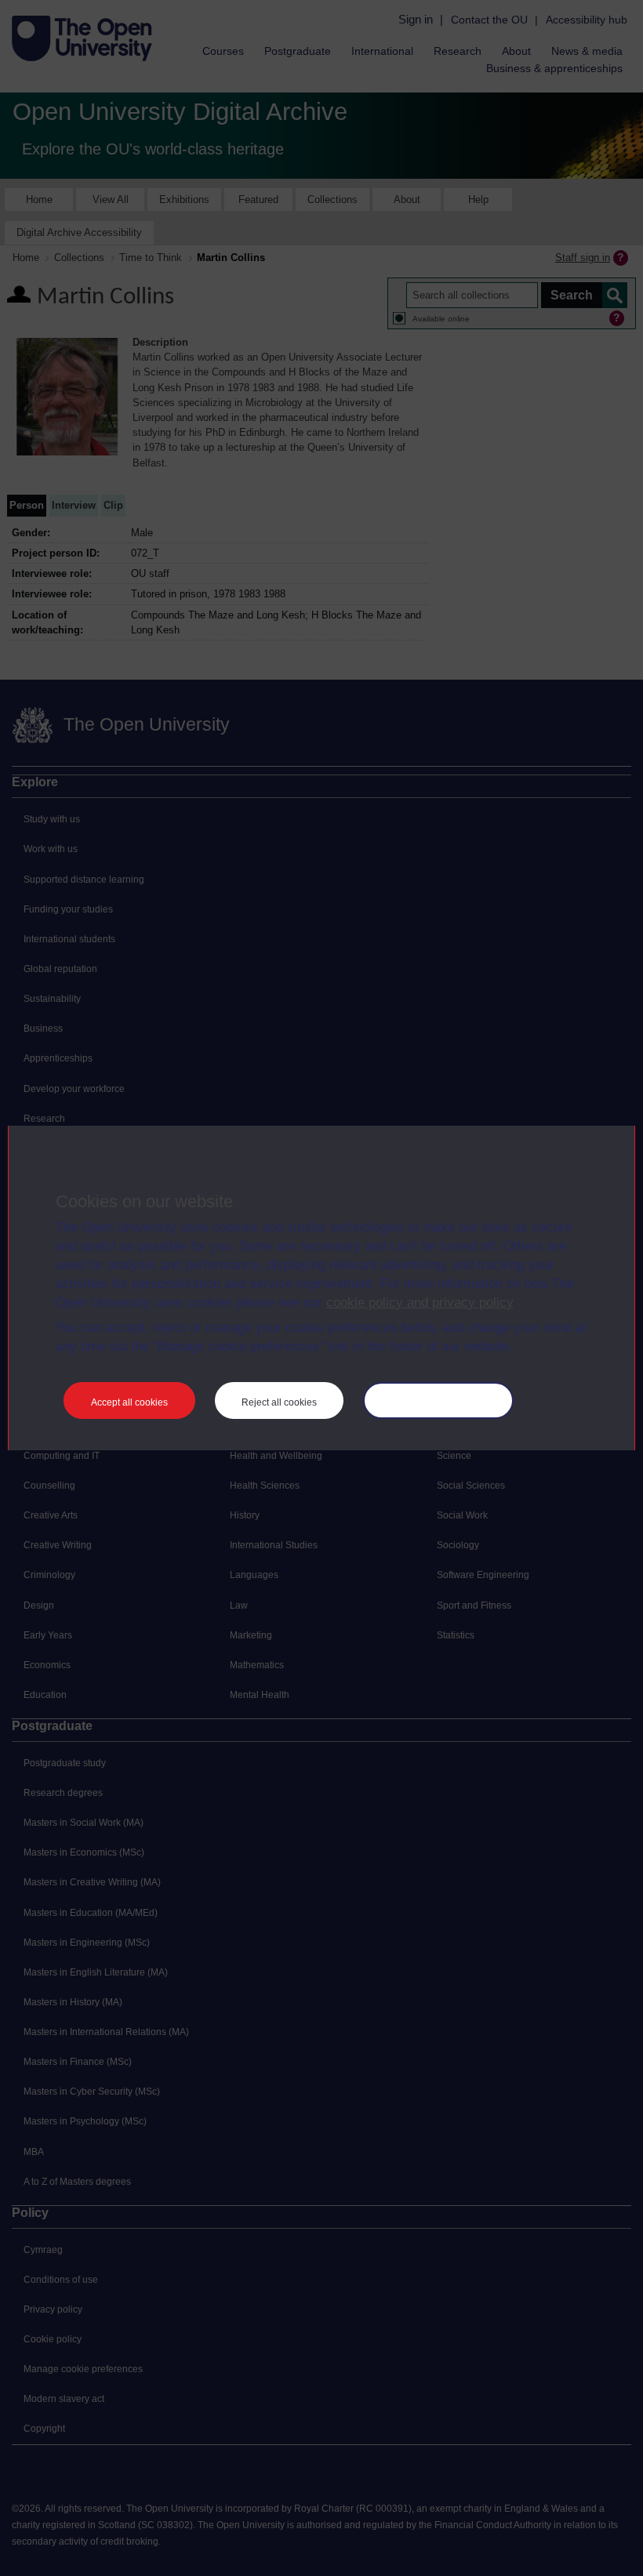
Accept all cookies (129, 1402)
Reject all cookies (279, 1402)
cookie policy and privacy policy (420, 1303)
